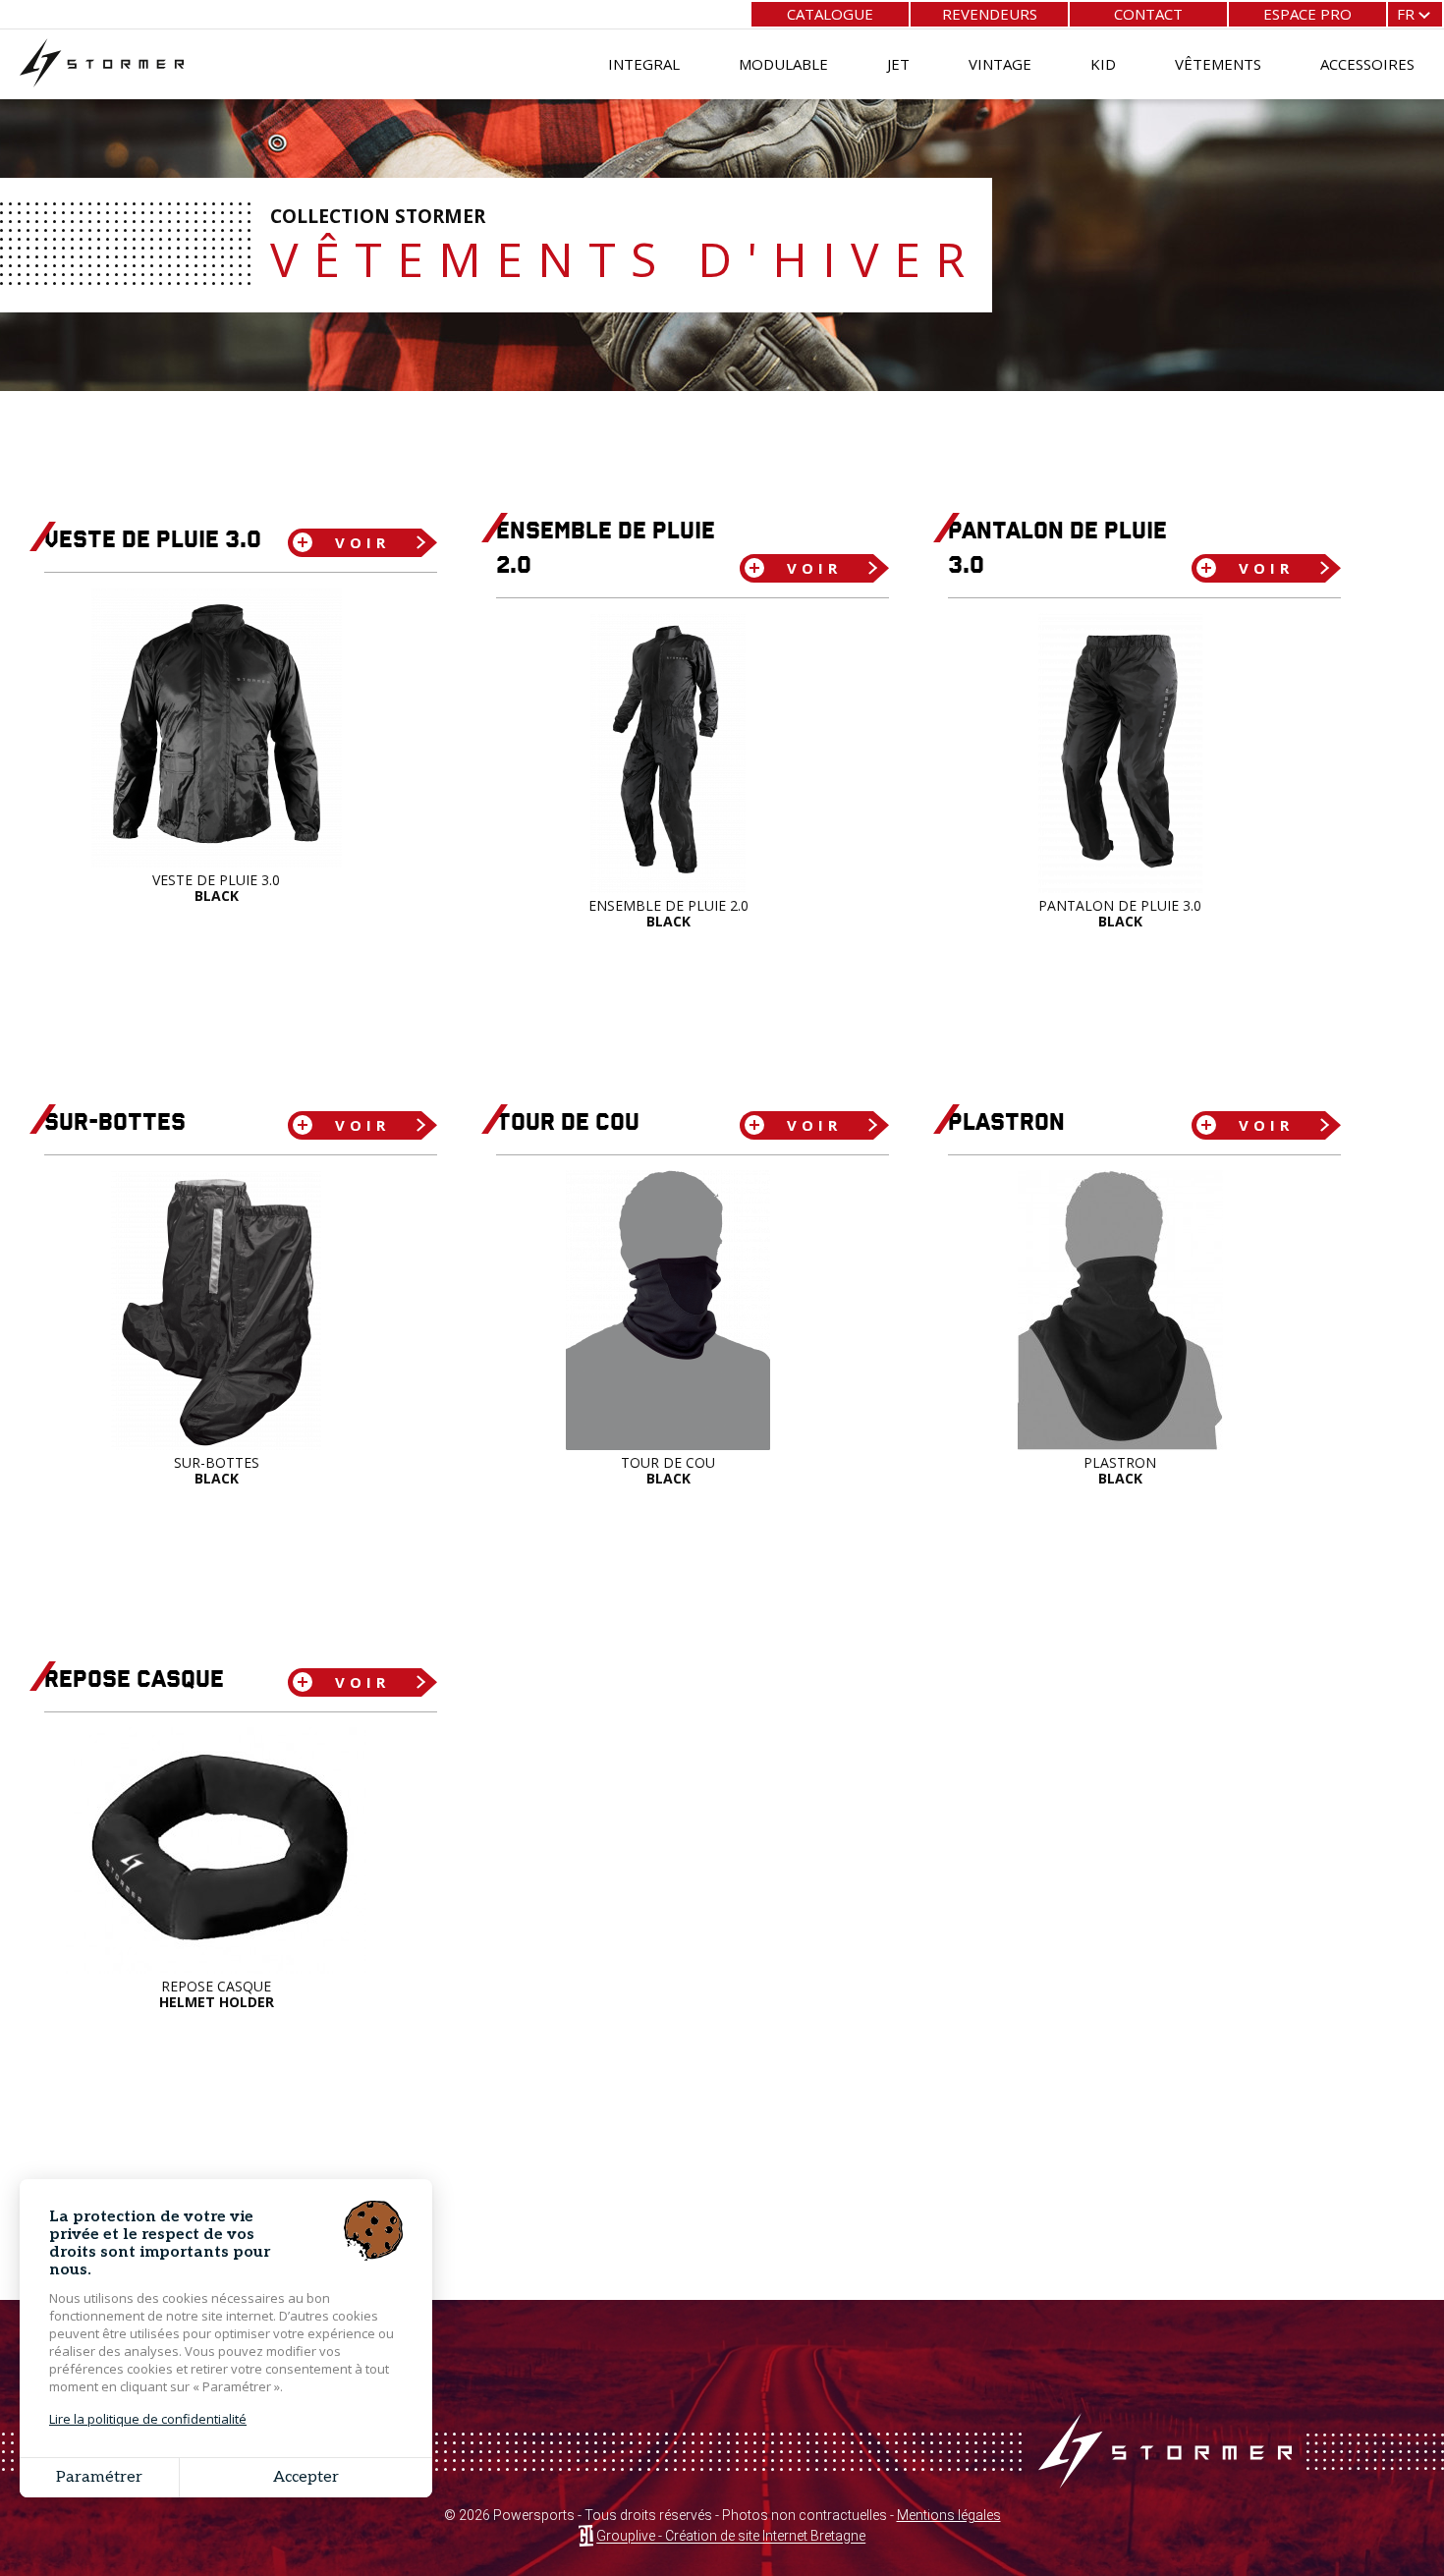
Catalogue (830, 14)
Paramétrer (99, 2477)
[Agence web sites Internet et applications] (586, 2537)
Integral (644, 64)
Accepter (306, 2477)
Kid (1103, 64)
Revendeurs (990, 14)
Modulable (783, 64)
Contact (1148, 14)
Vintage (1000, 64)
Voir (362, 542)
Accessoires (1367, 64)
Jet (898, 64)
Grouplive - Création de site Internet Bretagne (731, 2537)
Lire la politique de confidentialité (148, 2419)
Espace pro (1307, 14)
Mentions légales (949, 2515)
